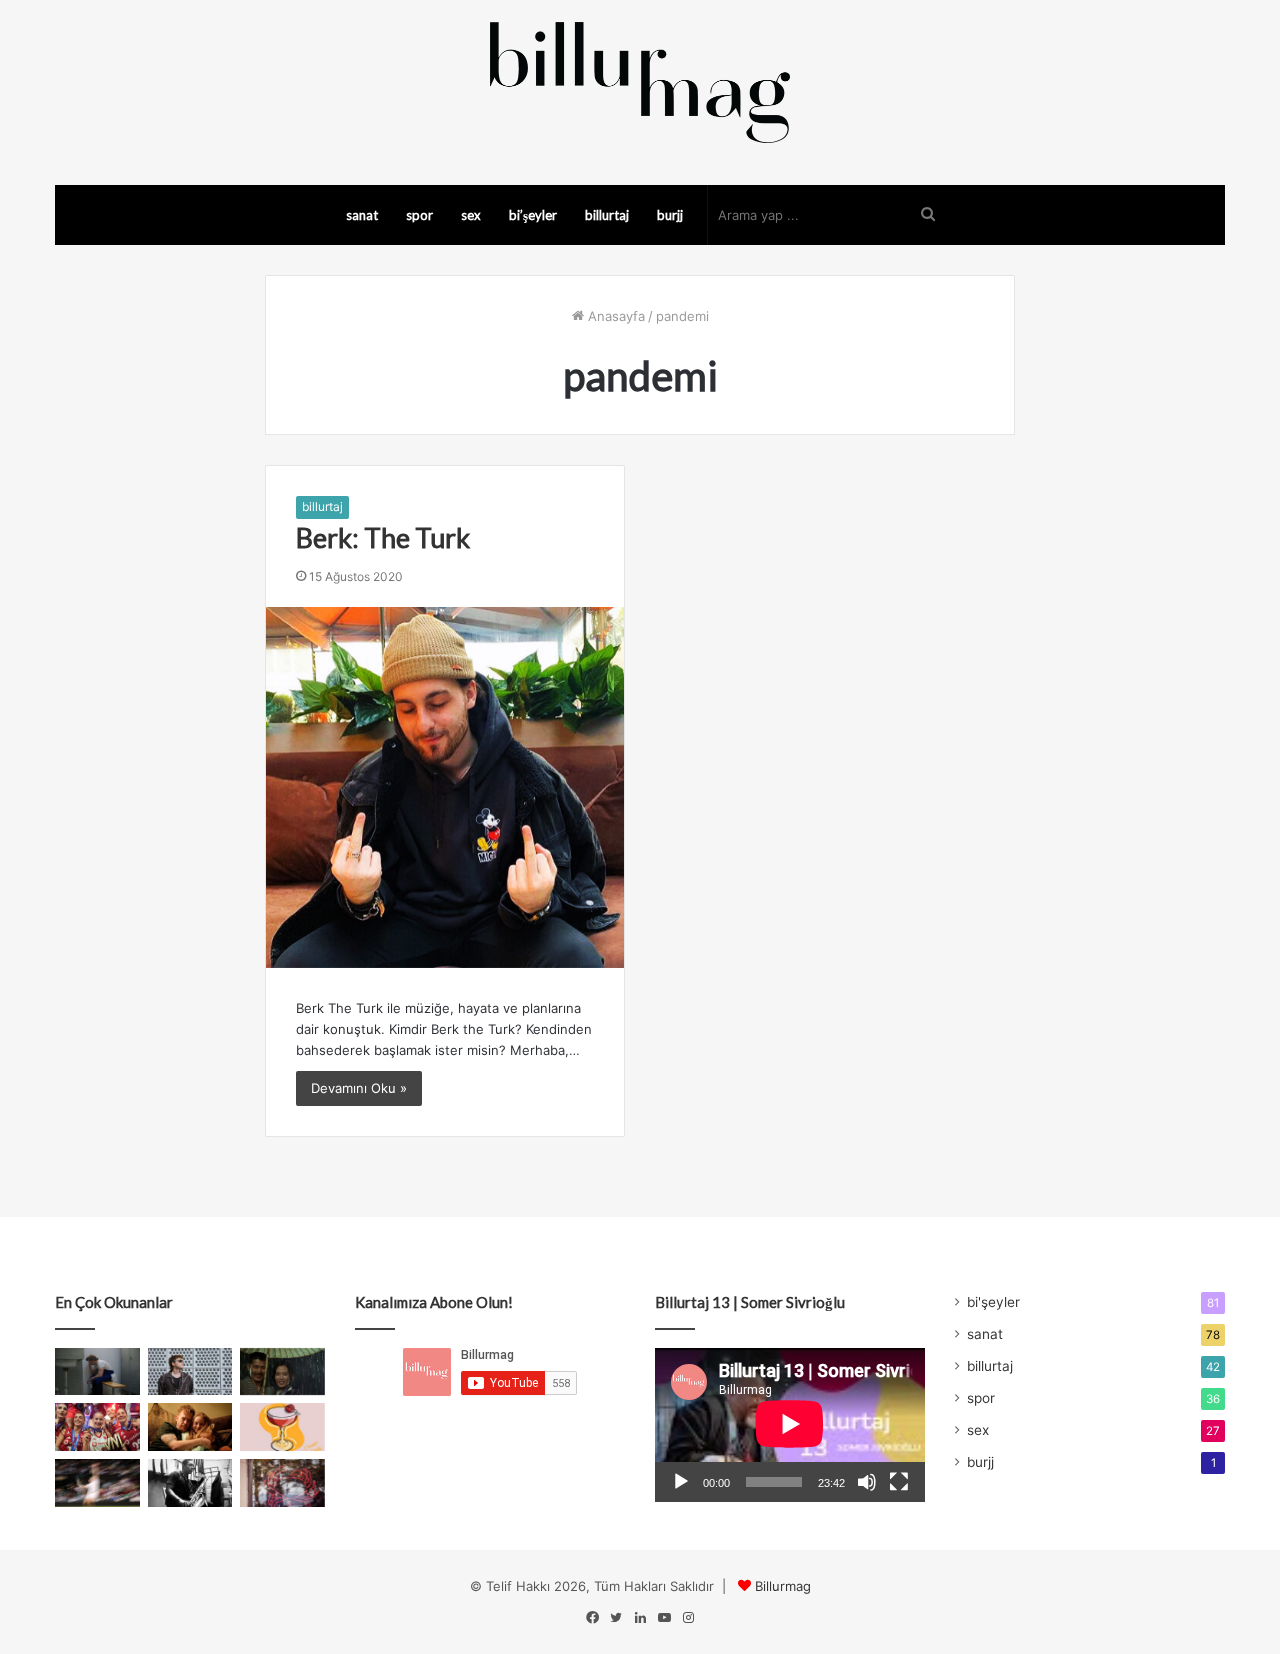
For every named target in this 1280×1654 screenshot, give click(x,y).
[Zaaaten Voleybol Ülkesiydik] (97, 1427)
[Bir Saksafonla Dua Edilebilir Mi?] (190, 1483)
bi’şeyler (533, 215)
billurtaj (607, 215)
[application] (790, 1425)
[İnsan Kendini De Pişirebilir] (97, 1372)
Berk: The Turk (383, 537)
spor (419, 215)
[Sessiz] (867, 1482)
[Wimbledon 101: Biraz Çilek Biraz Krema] (97, 1483)
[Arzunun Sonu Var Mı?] (282, 1372)
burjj (670, 215)
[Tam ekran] (899, 1482)
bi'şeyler (993, 1302)
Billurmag (783, 1586)
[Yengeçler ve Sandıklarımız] (282, 1483)
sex (471, 215)
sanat (362, 215)
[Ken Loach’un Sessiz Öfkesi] (190, 1427)
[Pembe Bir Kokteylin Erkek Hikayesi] (282, 1427)
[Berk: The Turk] (445, 787)
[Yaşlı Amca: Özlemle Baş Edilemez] (190, 1372)
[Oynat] (681, 1482)
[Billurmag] (640, 82)
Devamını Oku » (359, 1088)
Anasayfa (614, 316)
